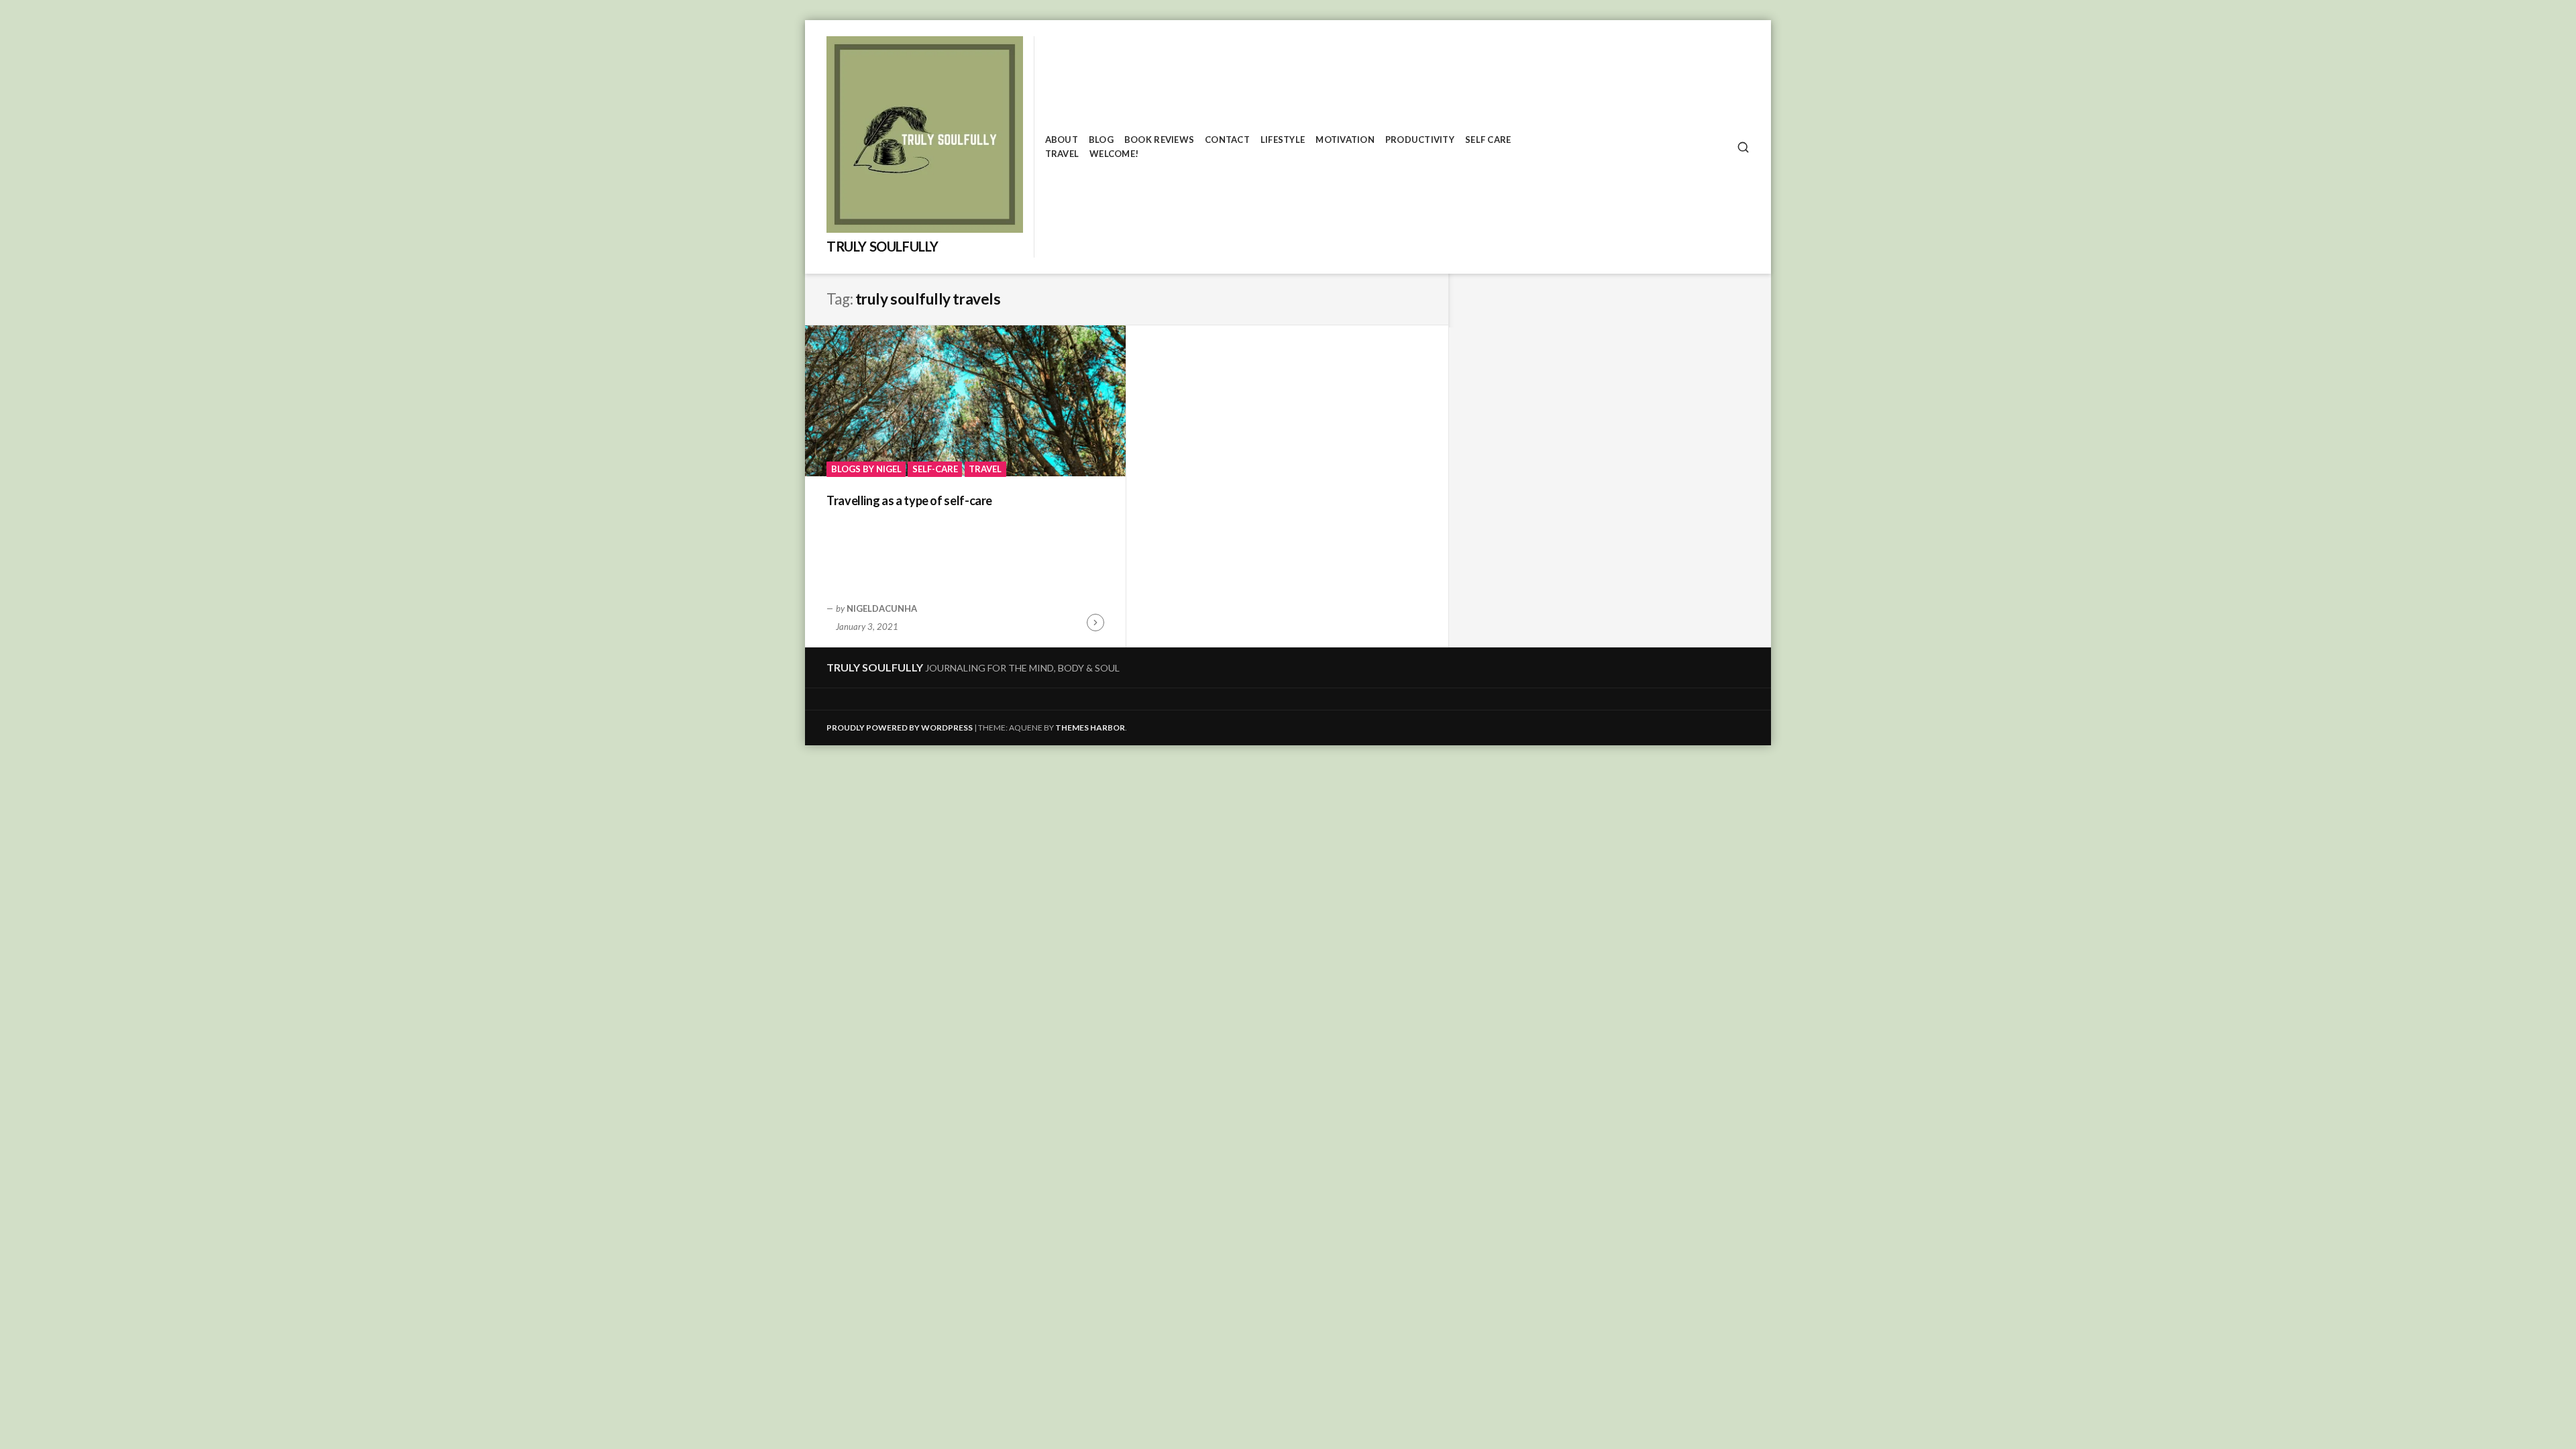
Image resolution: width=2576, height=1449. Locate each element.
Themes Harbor (1090, 728)
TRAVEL (1062, 154)
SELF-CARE (935, 469)
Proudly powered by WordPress (900, 728)
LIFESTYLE (1283, 140)
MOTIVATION (1345, 140)
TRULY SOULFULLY (882, 246)
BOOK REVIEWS (1159, 140)
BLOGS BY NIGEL (866, 469)
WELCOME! (1114, 154)
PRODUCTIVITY (1420, 140)
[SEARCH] (1743, 147)
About (1062, 140)
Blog (1101, 140)
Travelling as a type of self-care (909, 500)
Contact (1227, 140)
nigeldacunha (882, 608)
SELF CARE (1488, 140)
